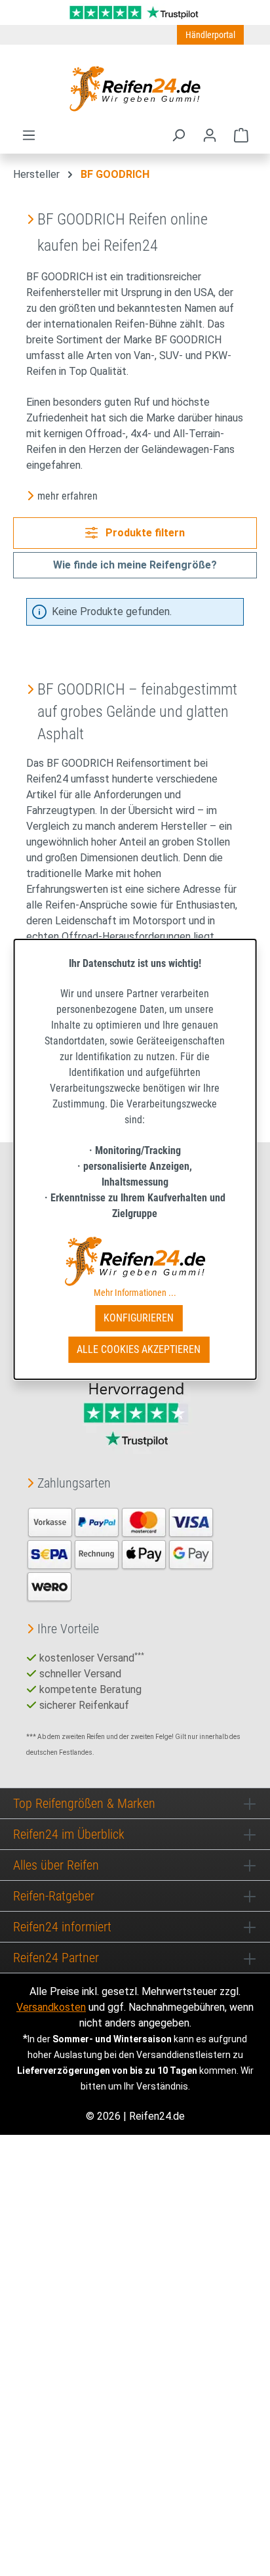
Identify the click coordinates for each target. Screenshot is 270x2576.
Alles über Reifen (56, 1865)
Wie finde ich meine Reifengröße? (135, 565)
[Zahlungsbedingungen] (121, 1554)
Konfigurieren (139, 1318)
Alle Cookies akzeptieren (139, 1349)
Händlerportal (210, 35)
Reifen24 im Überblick (69, 1834)
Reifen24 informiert (62, 1927)
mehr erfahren (67, 496)
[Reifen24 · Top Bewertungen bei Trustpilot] (135, 11)
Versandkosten (51, 2007)
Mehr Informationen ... (135, 1293)
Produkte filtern (144, 533)
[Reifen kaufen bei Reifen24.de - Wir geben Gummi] (135, 89)
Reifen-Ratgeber (54, 1896)
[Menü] (29, 135)
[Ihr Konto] (210, 135)
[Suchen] (178, 135)
